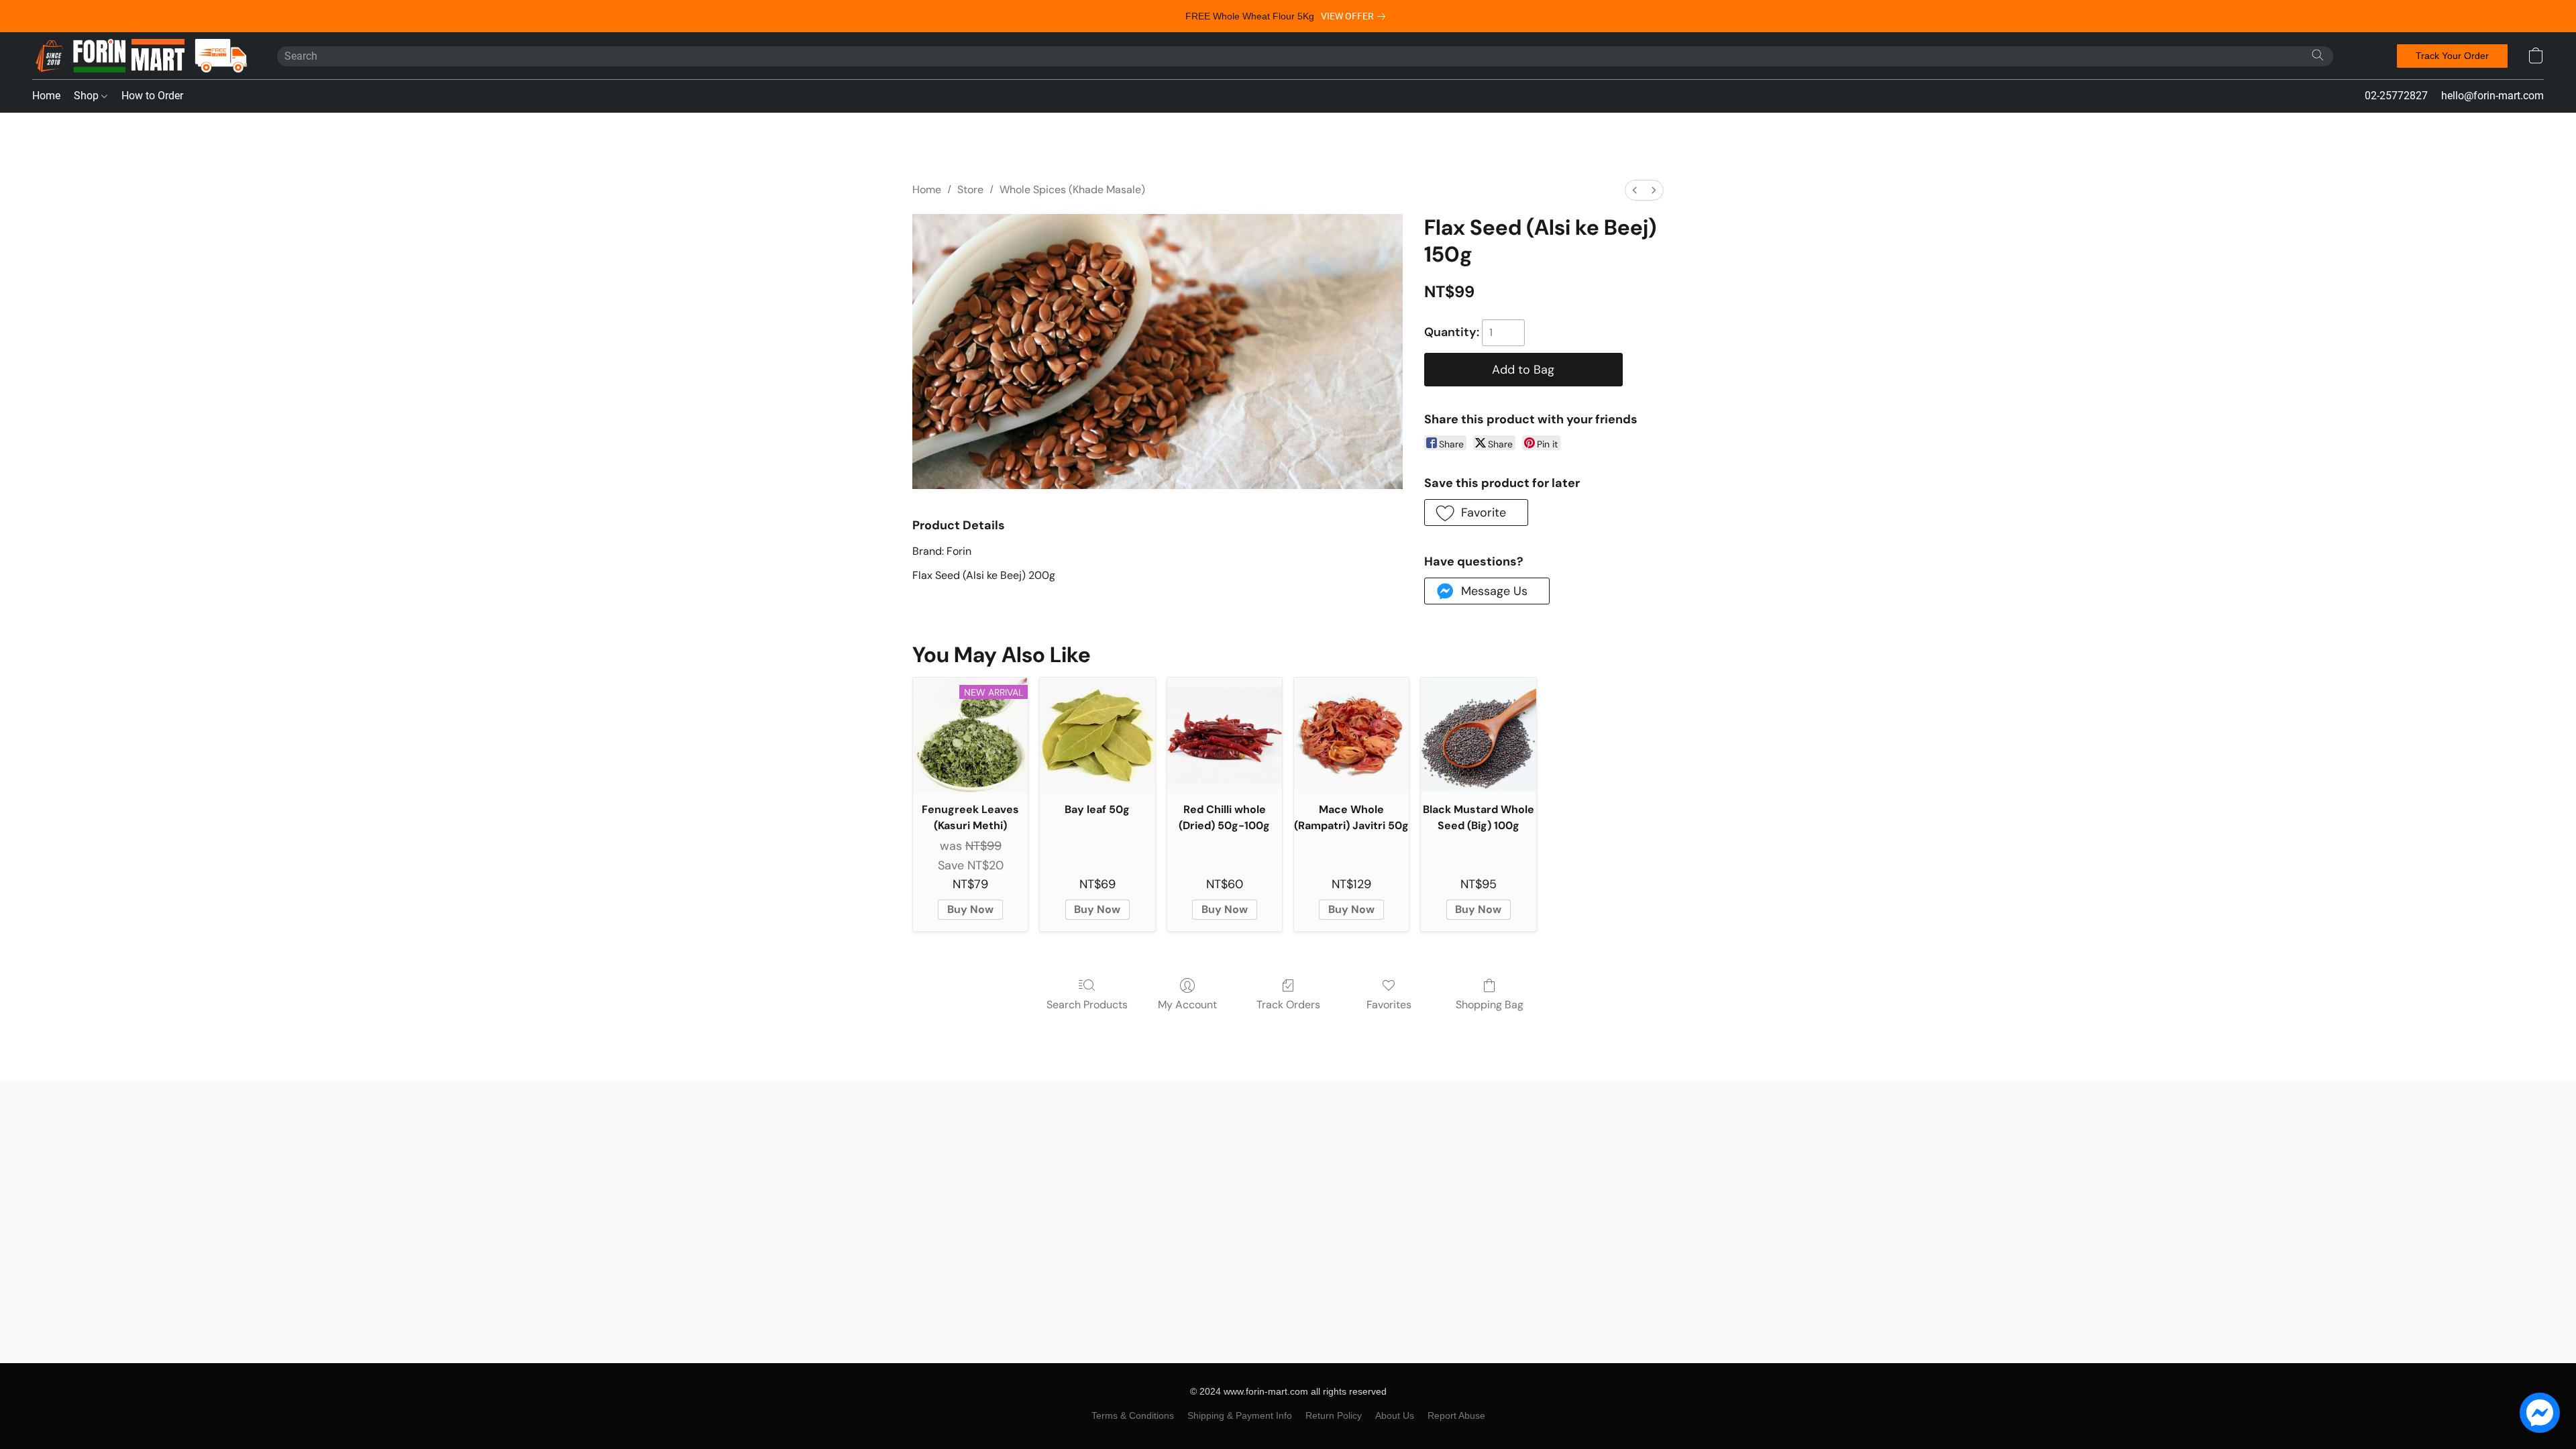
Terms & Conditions (1133, 1415)
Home (46, 96)
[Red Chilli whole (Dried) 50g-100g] (1225, 735)
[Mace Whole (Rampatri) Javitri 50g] (1351, 735)
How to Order (152, 96)
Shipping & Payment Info (1240, 1415)
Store (970, 190)
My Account (1187, 1005)
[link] (1356, 16)
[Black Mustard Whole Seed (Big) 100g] (1478, 735)
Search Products (1087, 1005)
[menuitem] (1635, 190)
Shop (88, 96)
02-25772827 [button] (2396, 96)
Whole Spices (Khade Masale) (1072, 190)
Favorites (1389, 1005)
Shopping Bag (1490, 1005)
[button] (141, 56)
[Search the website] (2318, 55)
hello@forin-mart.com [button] (2492, 96)
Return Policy (1334, 1415)
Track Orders (1288, 1005)
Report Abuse (1456, 1415)
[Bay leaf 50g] (1097, 735)
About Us (1395, 1415)
